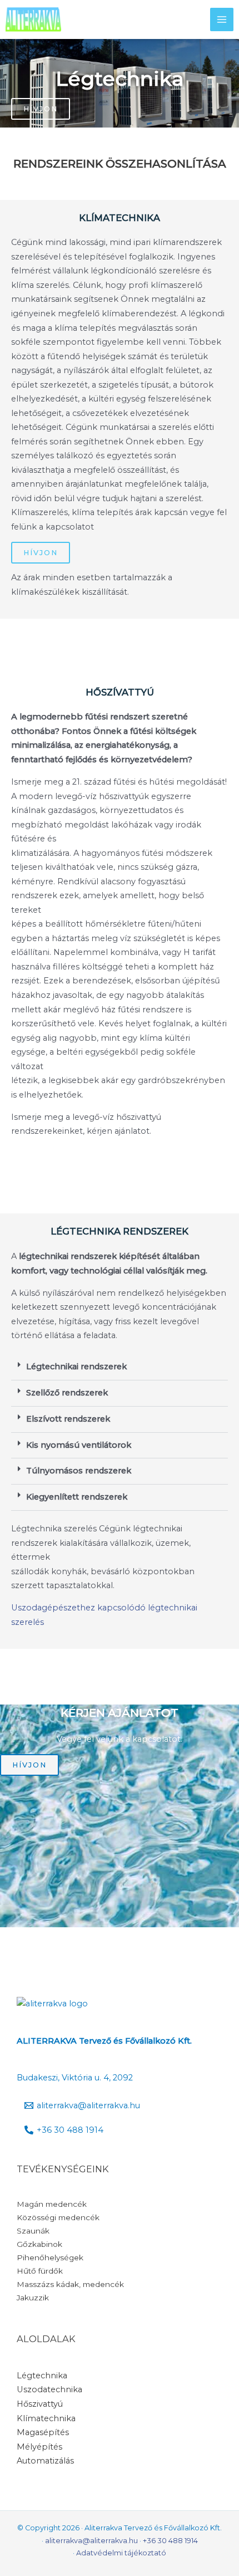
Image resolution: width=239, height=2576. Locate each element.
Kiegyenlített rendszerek (77, 1497)
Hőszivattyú (40, 2404)
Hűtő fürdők (40, 2271)
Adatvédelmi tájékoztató (121, 2553)
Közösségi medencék (58, 2217)
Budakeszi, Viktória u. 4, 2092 (75, 2078)
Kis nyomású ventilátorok (79, 1445)
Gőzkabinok (39, 2244)
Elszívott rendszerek (68, 1419)
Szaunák (33, 2231)
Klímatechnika (46, 2418)
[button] (120, 1367)
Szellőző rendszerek (67, 1393)
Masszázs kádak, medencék (70, 2284)
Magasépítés (43, 2432)
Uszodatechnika (49, 2389)
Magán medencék (52, 2204)
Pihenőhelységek (50, 2257)
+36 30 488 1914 (170, 2541)
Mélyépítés (39, 2447)
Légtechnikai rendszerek (76, 1367)
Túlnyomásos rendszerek (79, 1471)
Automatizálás (45, 2461)
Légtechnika (42, 2376)
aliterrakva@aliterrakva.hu (91, 2541)
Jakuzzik (33, 2298)
